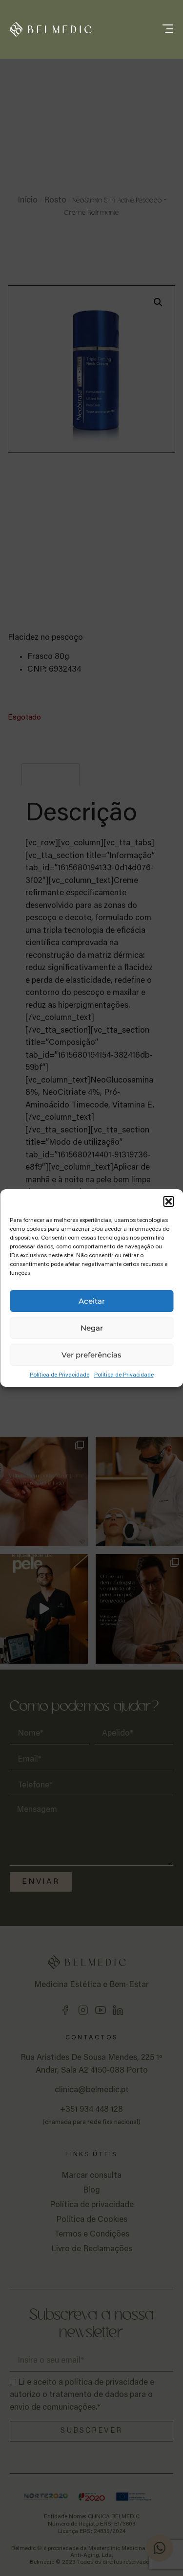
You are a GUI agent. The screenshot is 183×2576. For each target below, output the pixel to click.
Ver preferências (91, 1355)
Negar (92, 1328)
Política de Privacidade (60, 1375)
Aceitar (92, 1301)
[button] (168, 1201)
